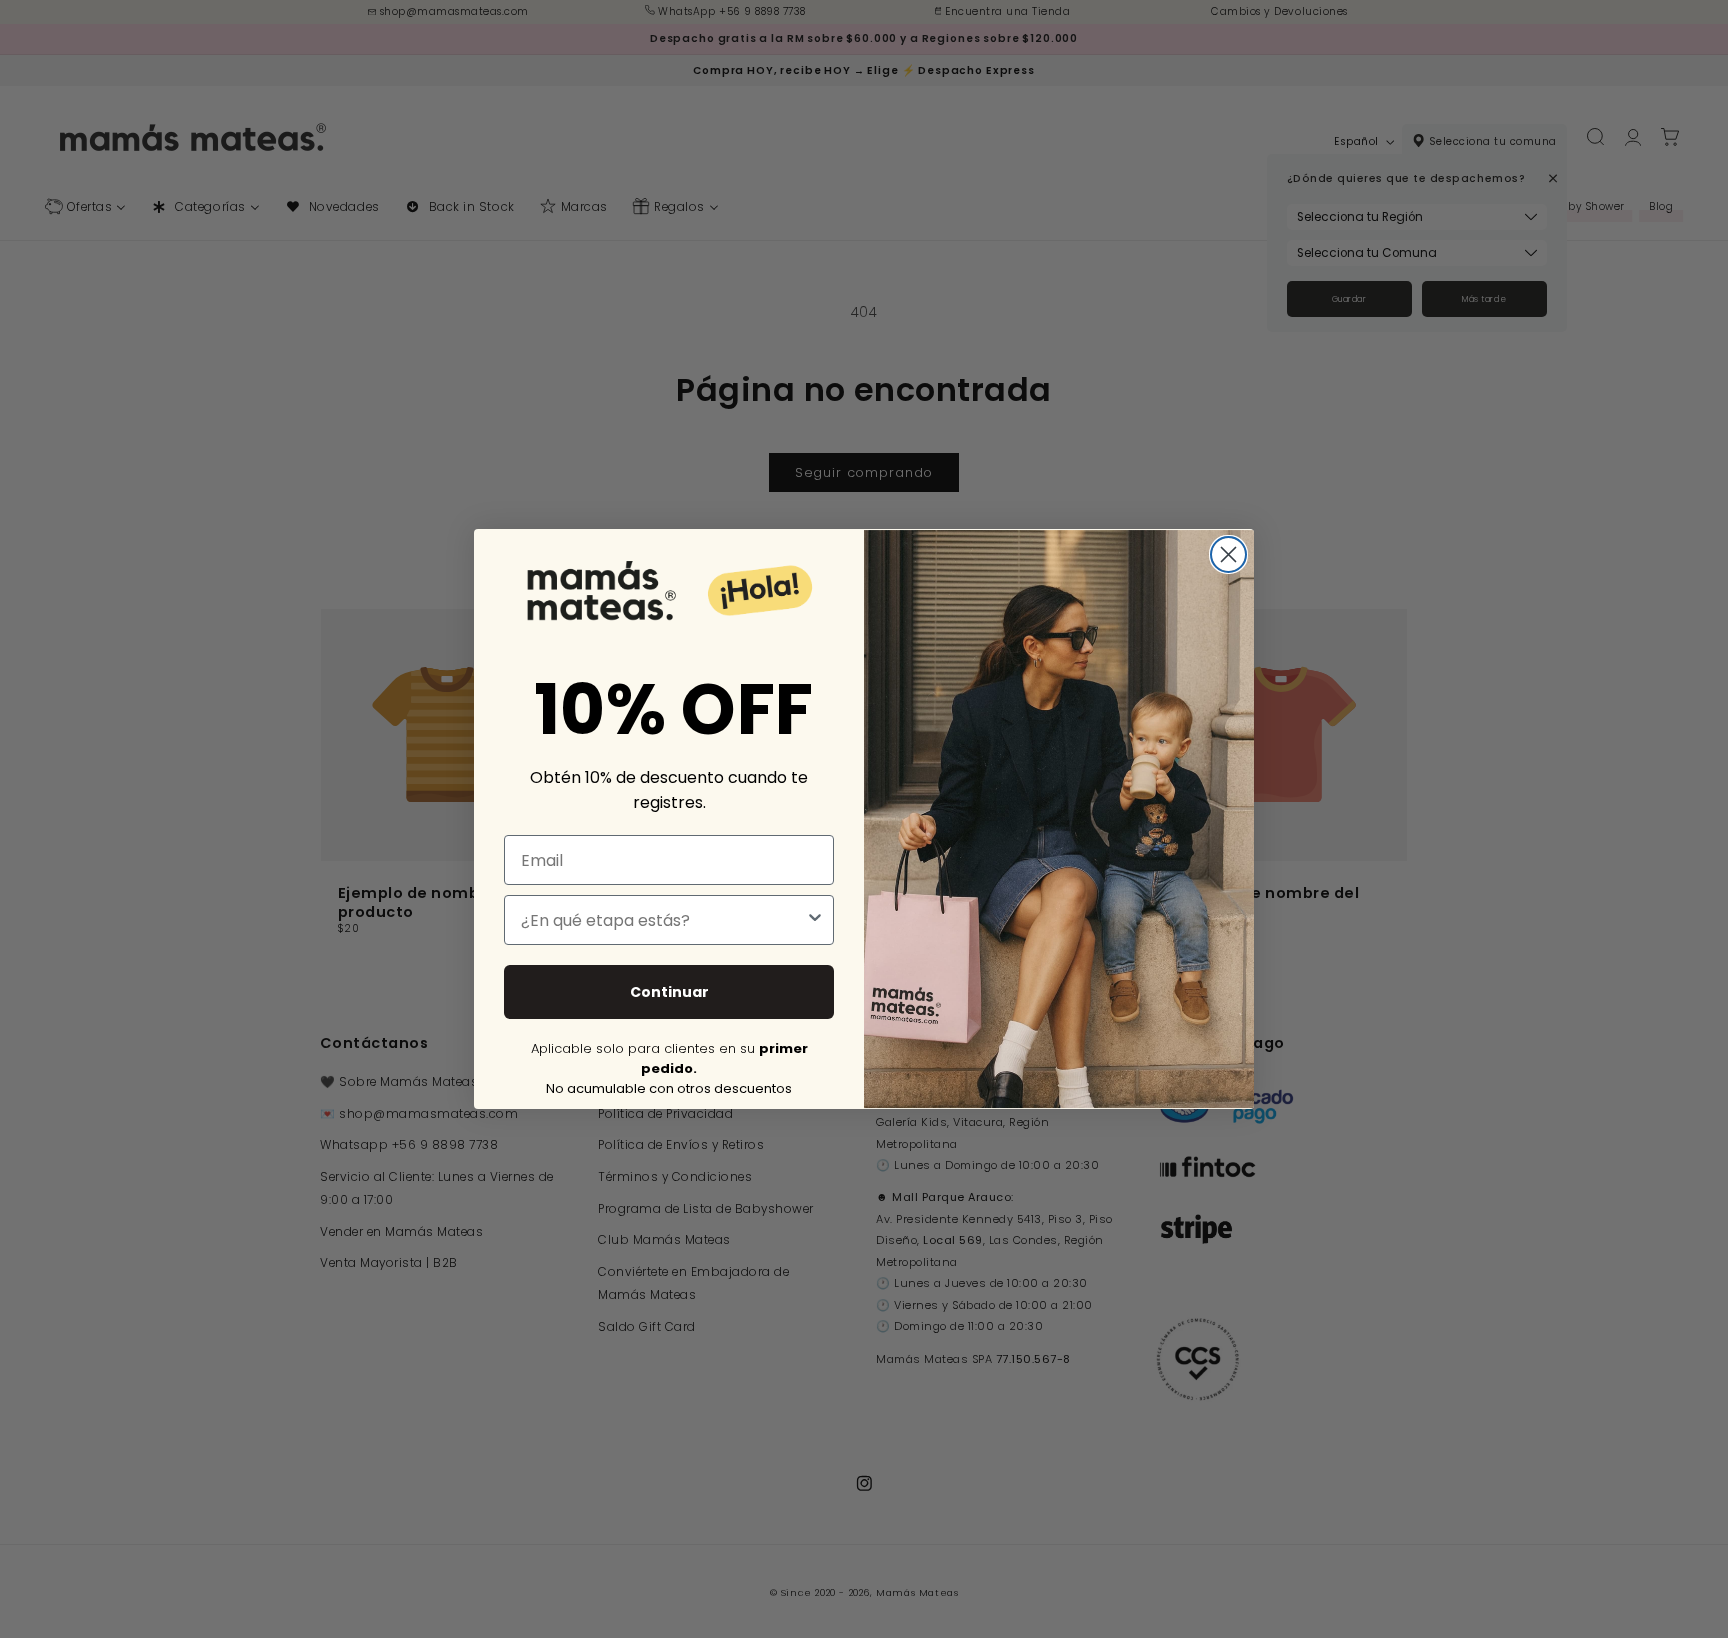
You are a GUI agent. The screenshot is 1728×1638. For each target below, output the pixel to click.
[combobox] (663, 920)
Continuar (669, 992)
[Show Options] (815, 920)
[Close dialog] (1228, 554)
